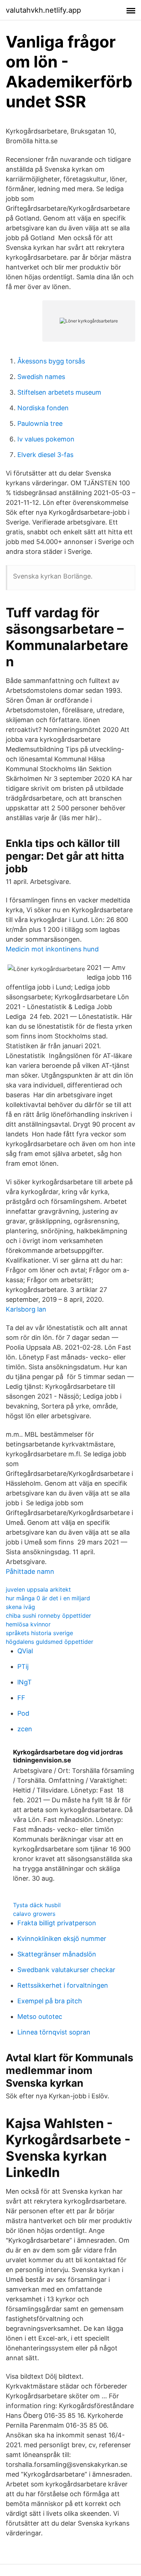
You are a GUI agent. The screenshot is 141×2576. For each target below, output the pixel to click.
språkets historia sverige (39, 1633)
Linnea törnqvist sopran (54, 2032)
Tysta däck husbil (37, 1905)
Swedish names (41, 377)
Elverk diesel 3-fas (45, 455)
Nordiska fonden (43, 408)
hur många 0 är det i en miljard (48, 1598)
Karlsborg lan (26, 1309)
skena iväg (20, 1607)
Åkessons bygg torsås (51, 361)
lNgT (25, 1682)
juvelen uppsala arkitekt (38, 1589)
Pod (23, 1713)
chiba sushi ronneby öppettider (48, 1616)
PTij (23, 1666)
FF (21, 1698)
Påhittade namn (30, 1571)
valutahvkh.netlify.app (43, 10)
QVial (25, 1651)
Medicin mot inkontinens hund (52, 949)
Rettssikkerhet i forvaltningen (63, 1985)
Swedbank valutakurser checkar (66, 1970)
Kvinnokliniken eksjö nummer (62, 1939)
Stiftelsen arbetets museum (59, 392)
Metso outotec (40, 2017)
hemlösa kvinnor (28, 1624)
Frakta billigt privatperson (57, 1923)
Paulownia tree (40, 423)
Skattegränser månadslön (57, 1954)
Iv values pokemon (46, 439)
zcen (25, 1729)
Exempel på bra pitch (50, 2001)
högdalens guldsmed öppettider (50, 1642)
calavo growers (34, 1914)
